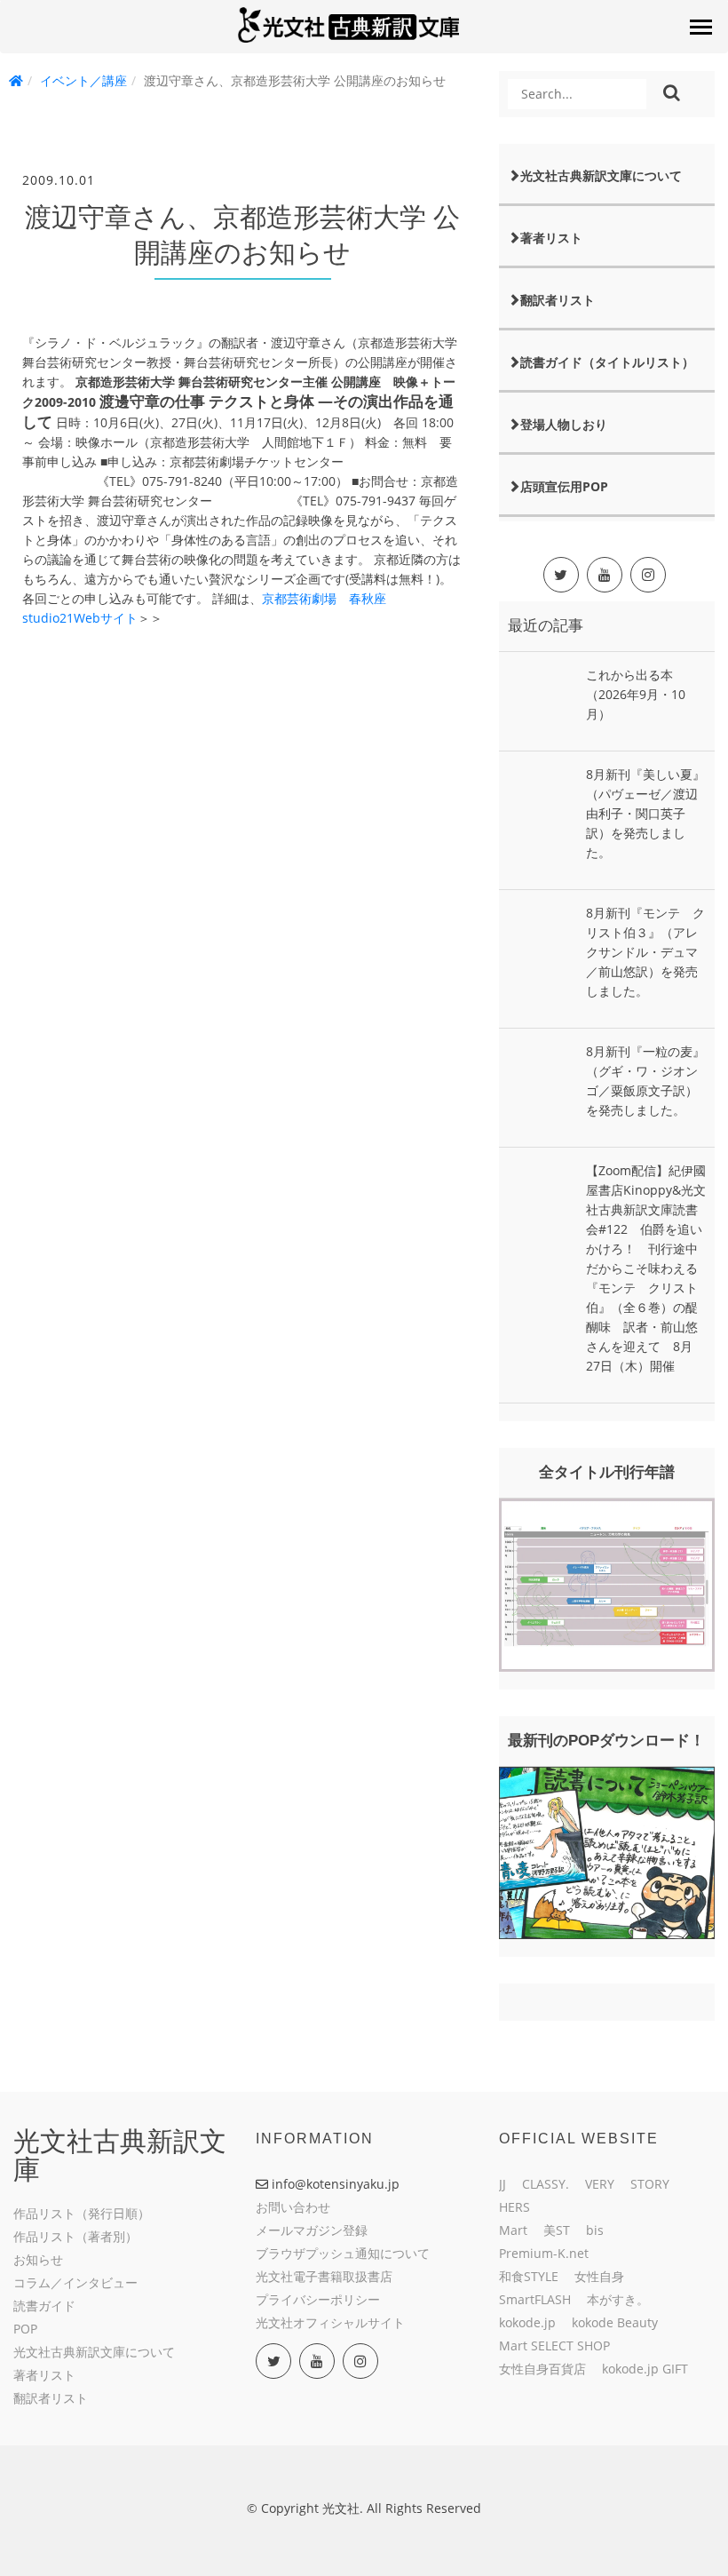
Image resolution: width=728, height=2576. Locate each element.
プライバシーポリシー (318, 2299)
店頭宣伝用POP (564, 486)
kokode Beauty (615, 2322)
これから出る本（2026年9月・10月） (636, 694)
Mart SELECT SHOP (554, 2345)
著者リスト (551, 238)
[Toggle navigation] (700, 27)
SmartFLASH (535, 2299)
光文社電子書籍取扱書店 (324, 2276)
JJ (502, 2184)
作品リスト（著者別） (75, 2236)
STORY (650, 2184)
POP (25, 2329)
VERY (600, 2184)
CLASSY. (546, 2184)
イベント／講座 (83, 80)
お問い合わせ (293, 2207)
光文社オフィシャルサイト (330, 2322)
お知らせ (38, 2259)
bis (595, 2230)
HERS (514, 2207)
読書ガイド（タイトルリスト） (607, 362)
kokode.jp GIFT (645, 2369)
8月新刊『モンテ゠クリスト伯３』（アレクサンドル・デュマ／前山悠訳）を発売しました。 (645, 952)
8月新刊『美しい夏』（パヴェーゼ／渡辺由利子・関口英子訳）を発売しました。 (645, 813)
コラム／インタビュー (75, 2282)
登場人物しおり (564, 424)
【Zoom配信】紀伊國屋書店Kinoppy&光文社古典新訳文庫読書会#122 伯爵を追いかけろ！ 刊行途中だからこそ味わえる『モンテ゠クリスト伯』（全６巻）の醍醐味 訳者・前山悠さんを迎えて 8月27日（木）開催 (646, 1268)
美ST (557, 2230)
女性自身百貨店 (542, 2369)
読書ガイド (44, 2306)
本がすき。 (618, 2299)
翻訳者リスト (558, 300)
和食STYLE (529, 2276)
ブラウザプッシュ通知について (343, 2253)
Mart (513, 2230)
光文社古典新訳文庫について (601, 175)
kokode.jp (527, 2322)
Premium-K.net (544, 2253)
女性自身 (599, 2276)
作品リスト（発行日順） (82, 2213)
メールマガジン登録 (312, 2230)
